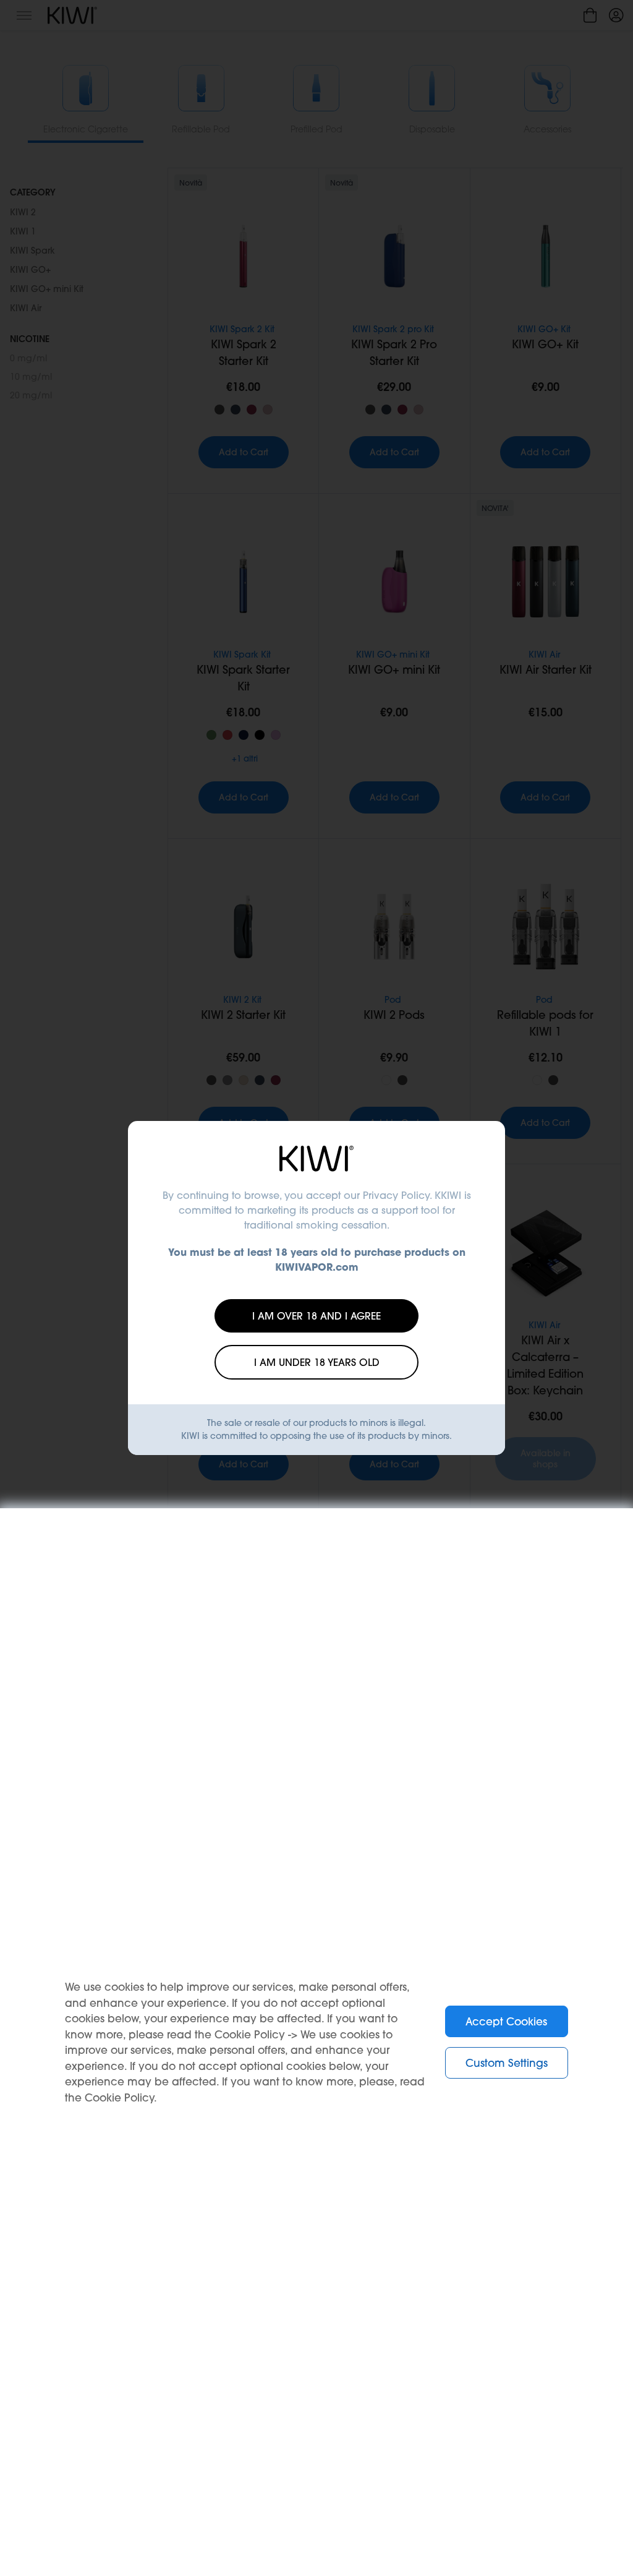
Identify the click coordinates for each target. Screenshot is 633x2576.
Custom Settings (507, 2063)
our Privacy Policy (387, 1195)
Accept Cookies (506, 2021)
